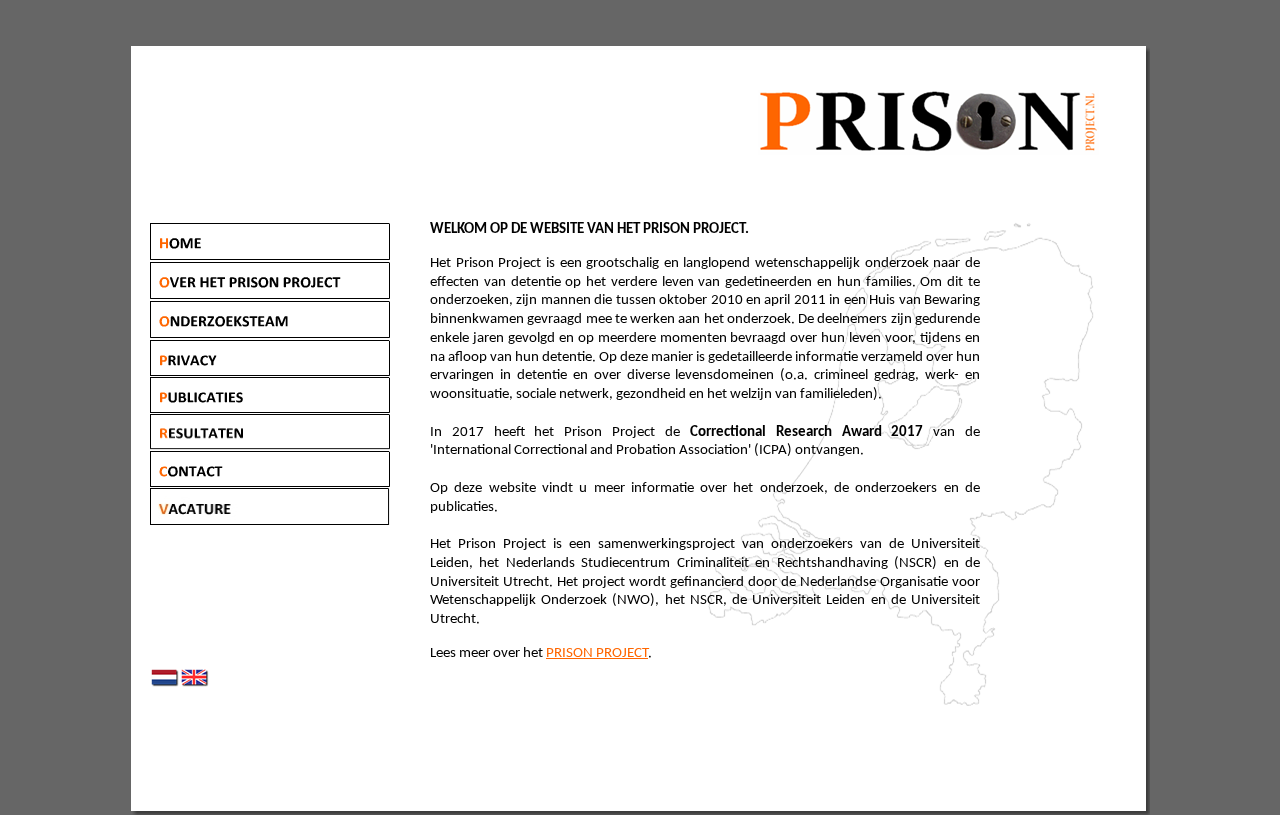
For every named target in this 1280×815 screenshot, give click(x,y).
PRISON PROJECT (597, 653)
